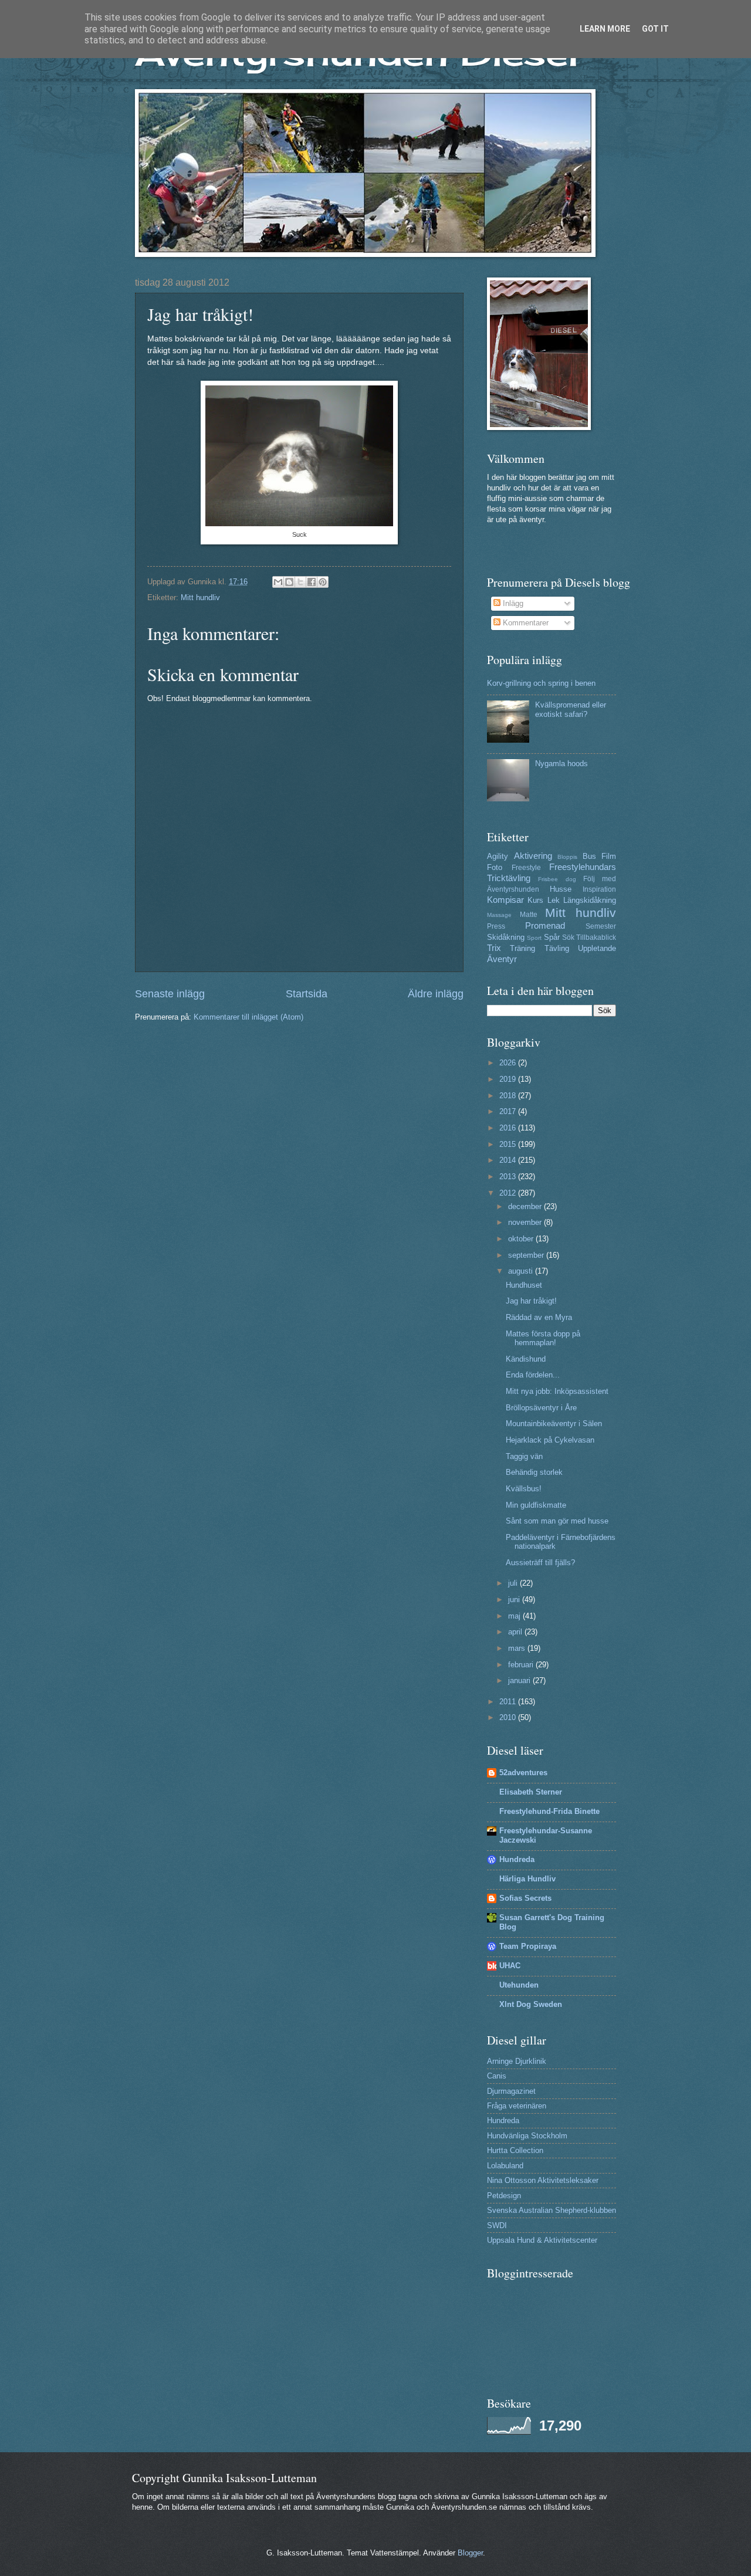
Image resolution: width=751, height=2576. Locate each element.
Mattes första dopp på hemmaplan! (543, 1338)
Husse (561, 889)
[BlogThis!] (289, 582)
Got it (655, 29)
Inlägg (512, 603)
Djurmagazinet (511, 2091)
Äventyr (502, 959)
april (516, 1632)
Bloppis (567, 857)
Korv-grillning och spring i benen (541, 683)
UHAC (510, 1966)
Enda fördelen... (533, 1375)
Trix (494, 948)
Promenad (545, 925)
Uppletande (597, 948)
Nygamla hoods (561, 764)
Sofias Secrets (525, 1898)
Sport (534, 938)
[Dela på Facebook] (312, 582)
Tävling (557, 948)
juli (514, 1583)
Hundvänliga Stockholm (527, 2136)
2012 (509, 1193)
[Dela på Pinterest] (323, 582)
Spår (552, 937)
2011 (509, 1702)
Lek (554, 900)
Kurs (535, 900)
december (526, 1206)
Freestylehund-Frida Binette (549, 1811)
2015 (509, 1144)
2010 (509, 1717)
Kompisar (505, 900)
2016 (509, 1128)
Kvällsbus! (524, 1489)
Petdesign (504, 2196)
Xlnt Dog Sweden (531, 2004)
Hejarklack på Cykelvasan (550, 1440)
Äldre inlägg (436, 994)
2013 (509, 1177)
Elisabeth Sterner (531, 1792)
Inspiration (599, 889)
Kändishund (526, 1359)
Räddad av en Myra (539, 1317)
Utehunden (519, 1985)
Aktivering (533, 856)
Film (609, 856)
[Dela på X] (300, 582)
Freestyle (526, 868)
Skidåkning (506, 937)
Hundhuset (524, 1285)
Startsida (307, 994)
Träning (522, 948)
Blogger (470, 2553)
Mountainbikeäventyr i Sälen (554, 1424)
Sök (568, 937)
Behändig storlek (534, 1472)
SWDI (497, 2225)
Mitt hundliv (200, 598)
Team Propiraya (528, 1946)
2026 (509, 1063)
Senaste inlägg (170, 994)
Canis (497, 2076)
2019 (509, 1079)
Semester (601, 926)
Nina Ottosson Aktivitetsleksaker (543, 2180)
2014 (509, 1160)
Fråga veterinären (517, 2106)
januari (520, 1680)
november (526, 1222)
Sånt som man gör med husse (557, 1521)
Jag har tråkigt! (531, 1301)
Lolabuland (505, 2166)
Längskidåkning (590, 900)
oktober (522, 1239)
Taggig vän (524, 1456)
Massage (499, 915)
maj (515, 1616)
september (527, 1255)
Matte (529, 915)
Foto (495, 867)
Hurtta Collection (515, 2150)
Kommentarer (525, 623)
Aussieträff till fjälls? (540, 1563)
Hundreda (517, 1859)
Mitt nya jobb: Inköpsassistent (557, 1391)
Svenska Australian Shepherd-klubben (552, 2210)
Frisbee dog (557, 879)
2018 (509, 1096)
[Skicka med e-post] (278, 582)
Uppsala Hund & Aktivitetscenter (542, 2240)
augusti (522, 1271)
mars (518, 1648)
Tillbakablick (596, 937)
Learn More (605, 29)
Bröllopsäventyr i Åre (541, 1408)
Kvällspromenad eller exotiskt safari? (571, 709)
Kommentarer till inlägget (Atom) (248, 1017)
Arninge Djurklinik (517, 2061)
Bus (589, 856)
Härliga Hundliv (527, 1879)
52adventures (523, 1773)
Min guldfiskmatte (536, 1505)
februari (522, 1665)
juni (515, 1600)
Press (496, 926)
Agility (498, 856)
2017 (509, 1111)
